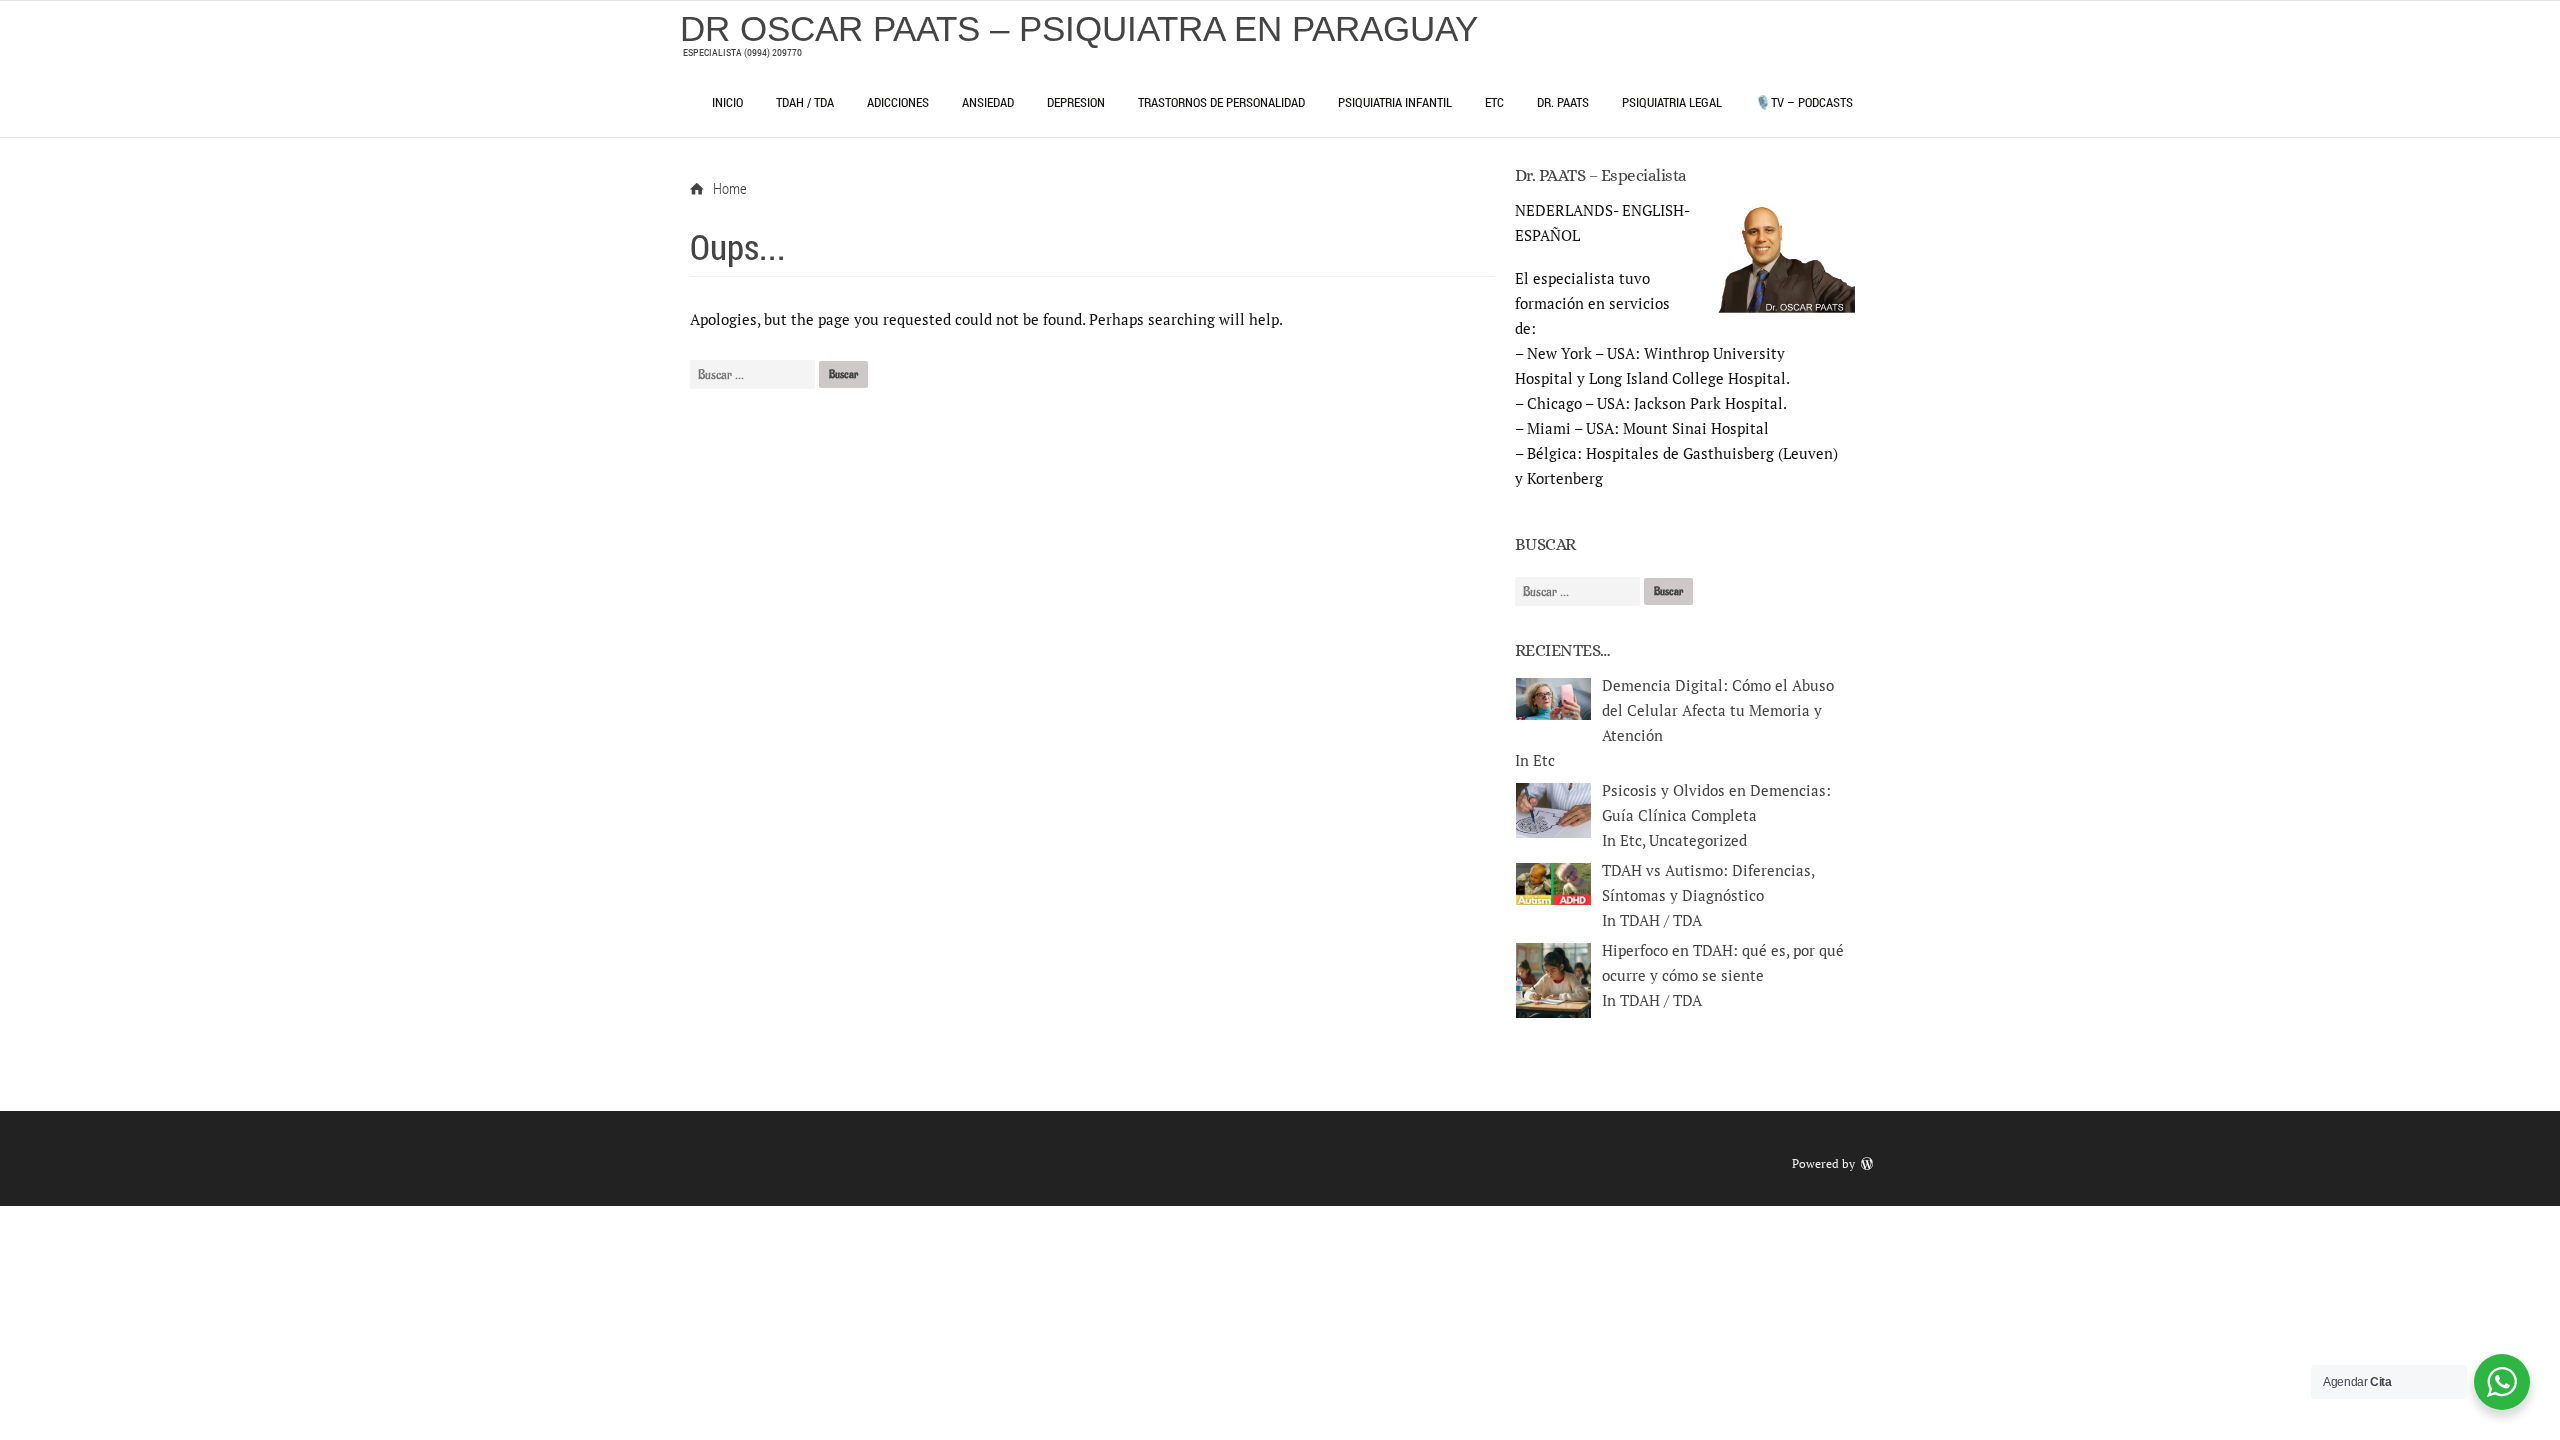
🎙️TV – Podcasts (1804, 102)
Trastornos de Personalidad (1221, 102)
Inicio (727, 102)
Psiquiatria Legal (1672, 102)
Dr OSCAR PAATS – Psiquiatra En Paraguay (1079, 28)
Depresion (1076, 102)
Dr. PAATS (1563, 102)
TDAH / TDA (805, 102)
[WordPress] (1869, 1163)
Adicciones (898, 102)
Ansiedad (988, 102)
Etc (1494, 102)
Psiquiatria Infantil (1395, 102)
